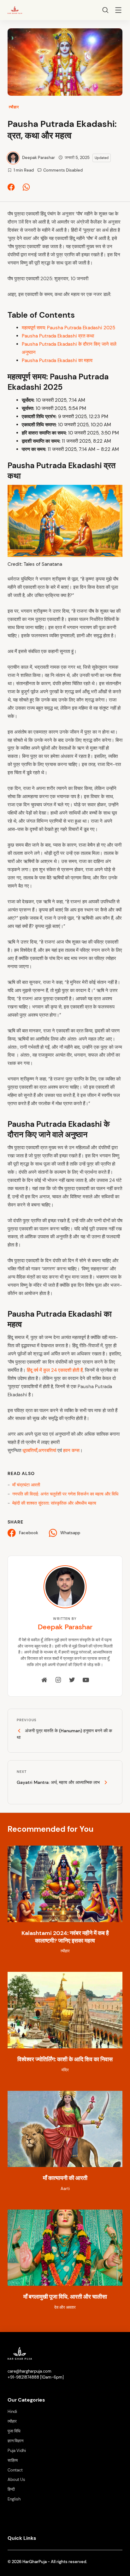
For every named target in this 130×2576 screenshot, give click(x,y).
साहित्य (13, 2460)
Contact (15, 2470)
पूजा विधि (14, 2431)
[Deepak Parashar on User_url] (44, 1680)
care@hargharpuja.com (30, 2371)
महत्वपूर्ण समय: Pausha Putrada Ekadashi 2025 (68, 328)
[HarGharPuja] (15, 9)
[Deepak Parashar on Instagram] (58, 1680)
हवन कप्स (71, 1450)
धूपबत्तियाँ (30, 1450)
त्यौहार (14, 107)
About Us (16, 2480)
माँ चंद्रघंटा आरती (26, 1485)
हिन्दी (11, 2489)
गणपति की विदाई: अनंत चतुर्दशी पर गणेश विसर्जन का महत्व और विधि (65, 1494)
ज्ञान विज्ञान (15, 2441)
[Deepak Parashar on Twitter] (72, 1680)
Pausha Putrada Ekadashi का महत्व (57, 360)
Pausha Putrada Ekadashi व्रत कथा (58, 336)
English (14, 2499)
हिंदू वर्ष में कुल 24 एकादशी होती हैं (55, 1370)
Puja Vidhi (17, 2451)
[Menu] (118, 11)
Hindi (12, 2412)
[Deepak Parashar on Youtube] (86, 1680)
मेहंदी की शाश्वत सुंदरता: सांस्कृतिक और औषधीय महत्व (54, 1503)
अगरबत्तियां (48, 1450)
